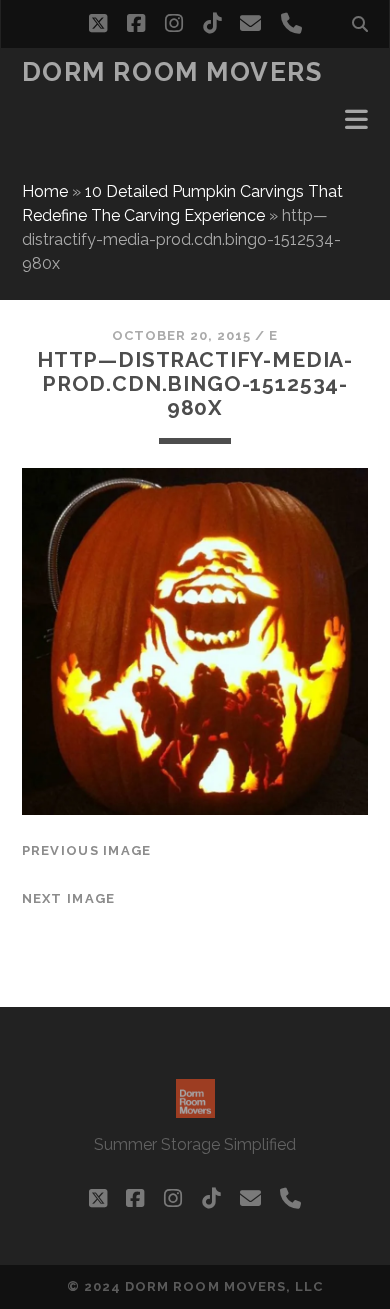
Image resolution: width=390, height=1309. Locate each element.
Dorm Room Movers (172, 72)
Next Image (69, 898)
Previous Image (87, 850)
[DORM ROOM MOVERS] (195, 1109)
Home (45, 191)
